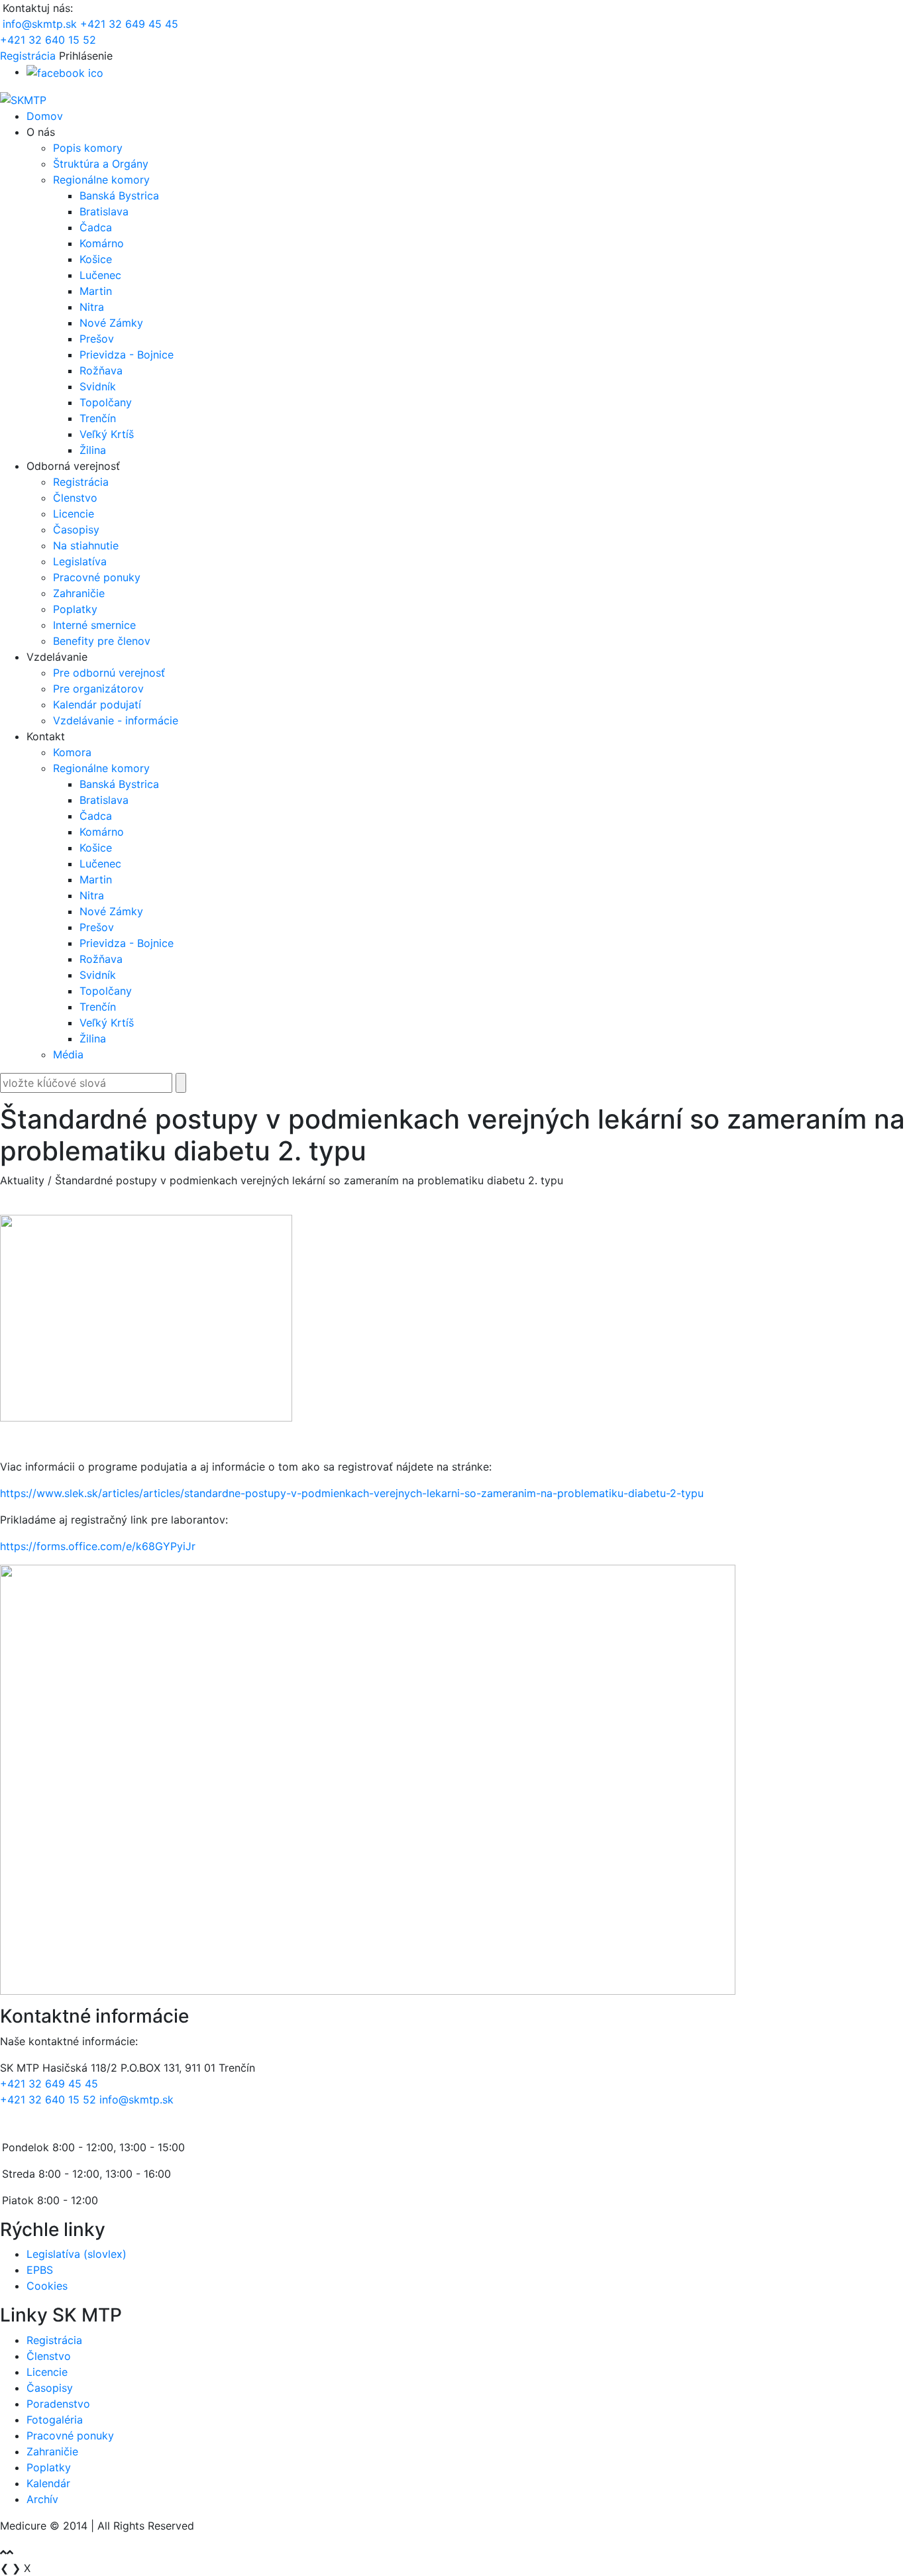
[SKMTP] (23, 99)
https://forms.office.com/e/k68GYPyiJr (98, 1546)
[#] (65, 72)
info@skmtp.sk (40, 24)
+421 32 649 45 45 (129, 24)
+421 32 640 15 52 (48, 40)
